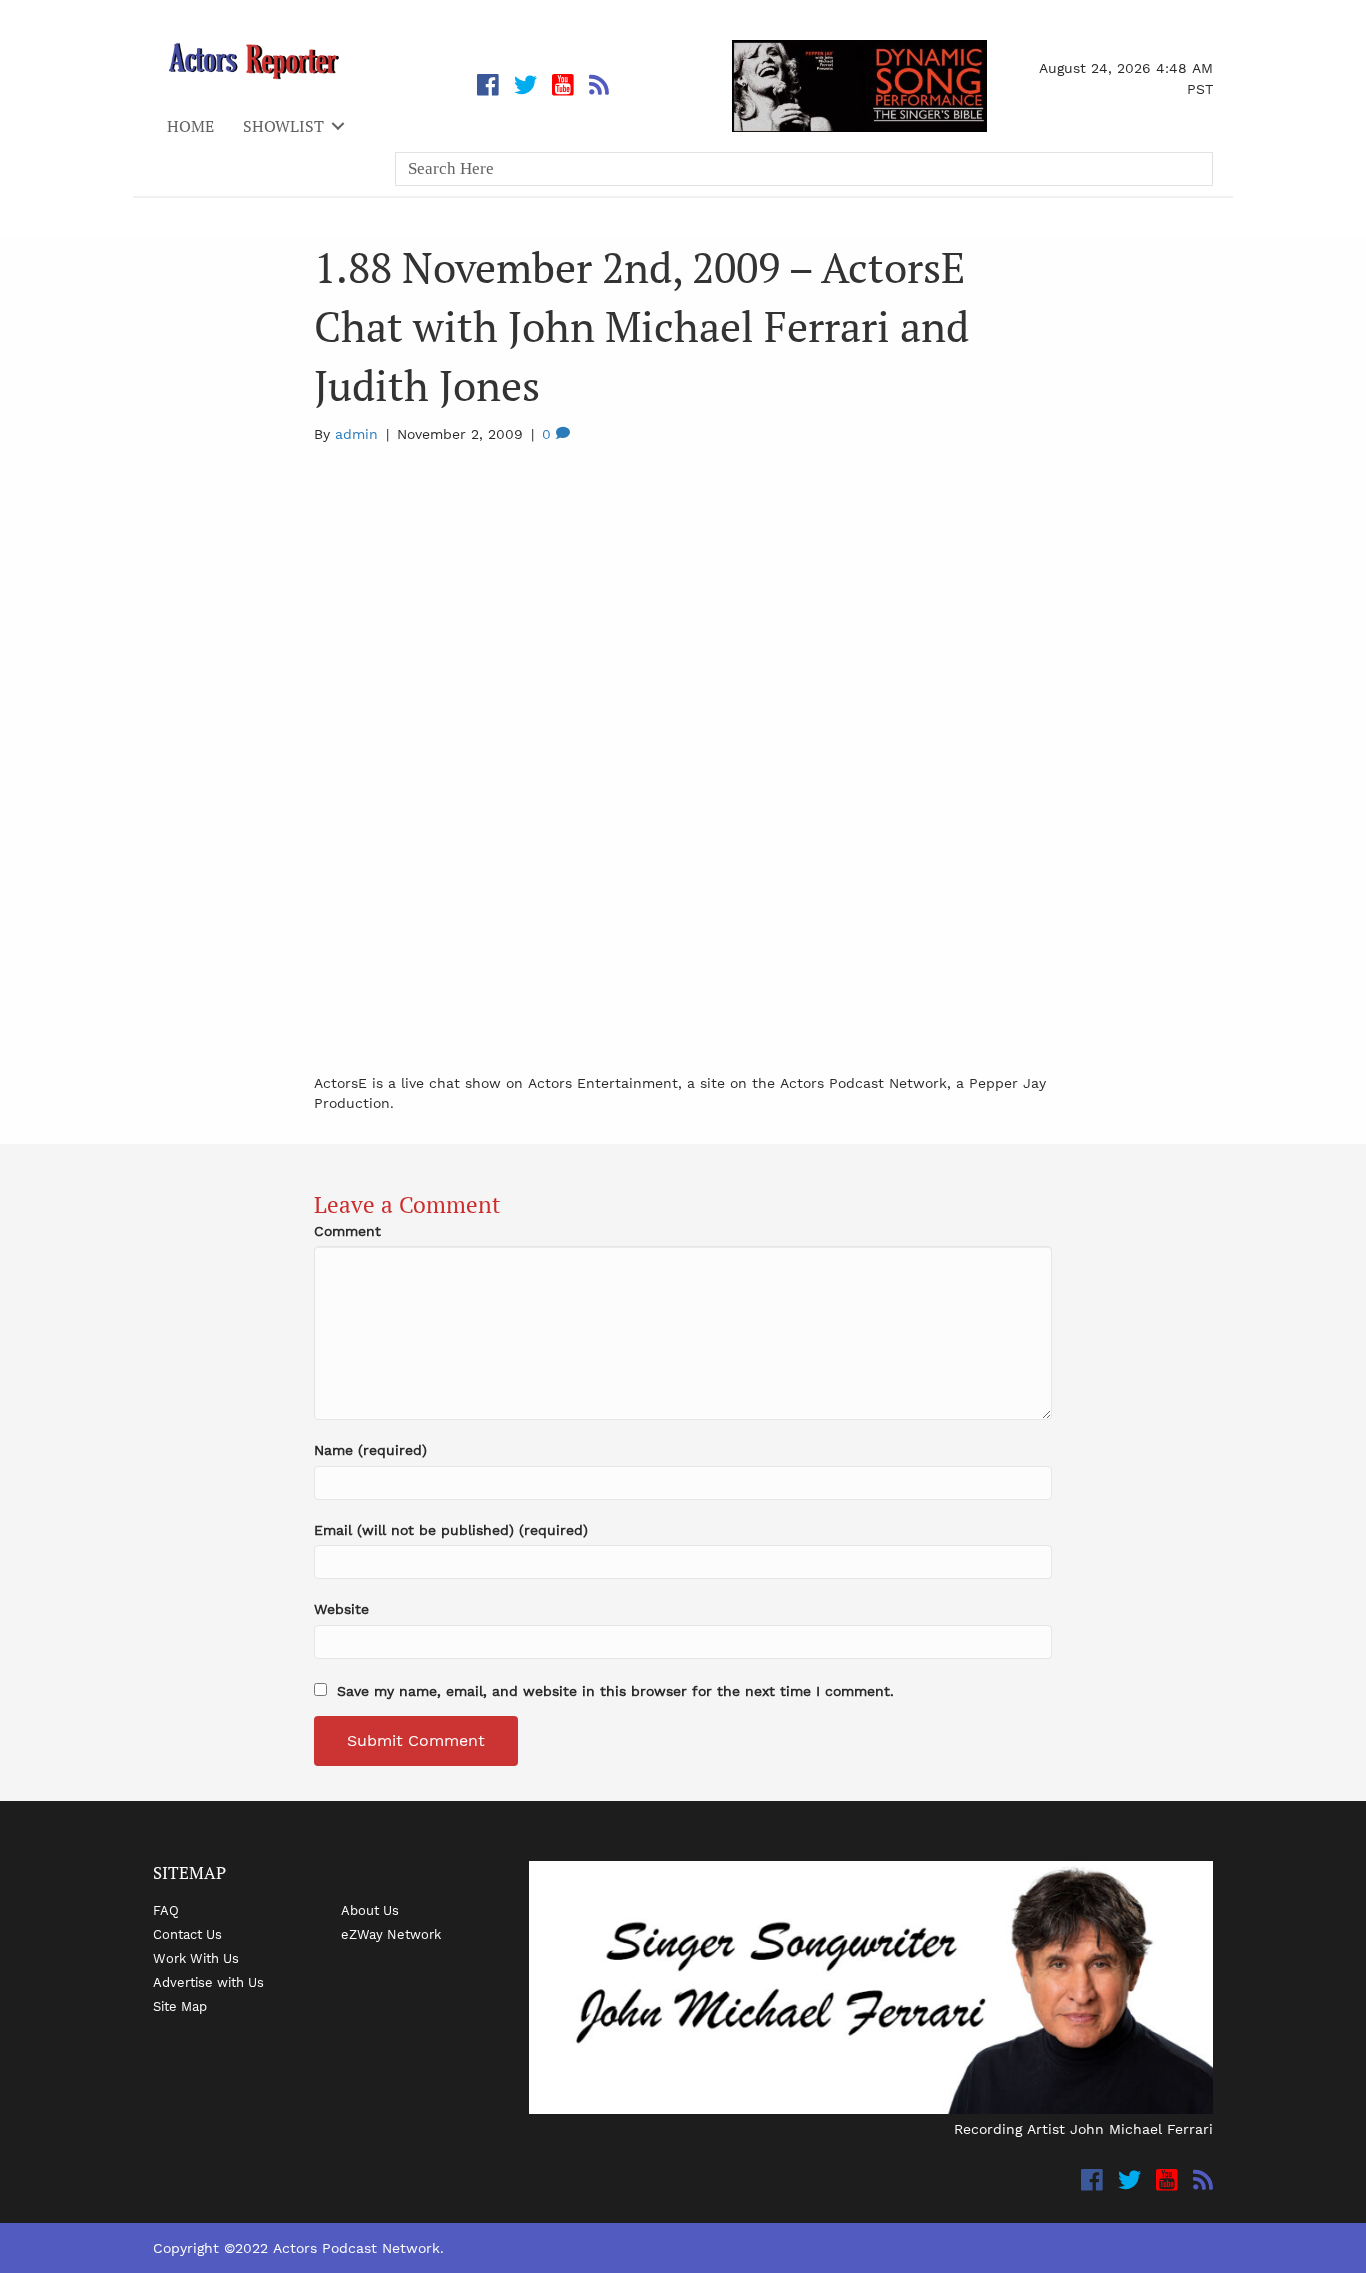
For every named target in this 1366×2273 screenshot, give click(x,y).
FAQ (166, 1910)
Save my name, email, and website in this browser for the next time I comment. (615, 1691)
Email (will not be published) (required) (451, 1530)
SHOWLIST (283, 126)
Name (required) (370, 1450)
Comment (347, 1231)
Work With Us (196, 1958)
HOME (190, 126)
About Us (370, 1910)
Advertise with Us (208, 1982)
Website (341, 1609)
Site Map (180, 2006)
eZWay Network (391, 1934)
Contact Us (187, 1934)
